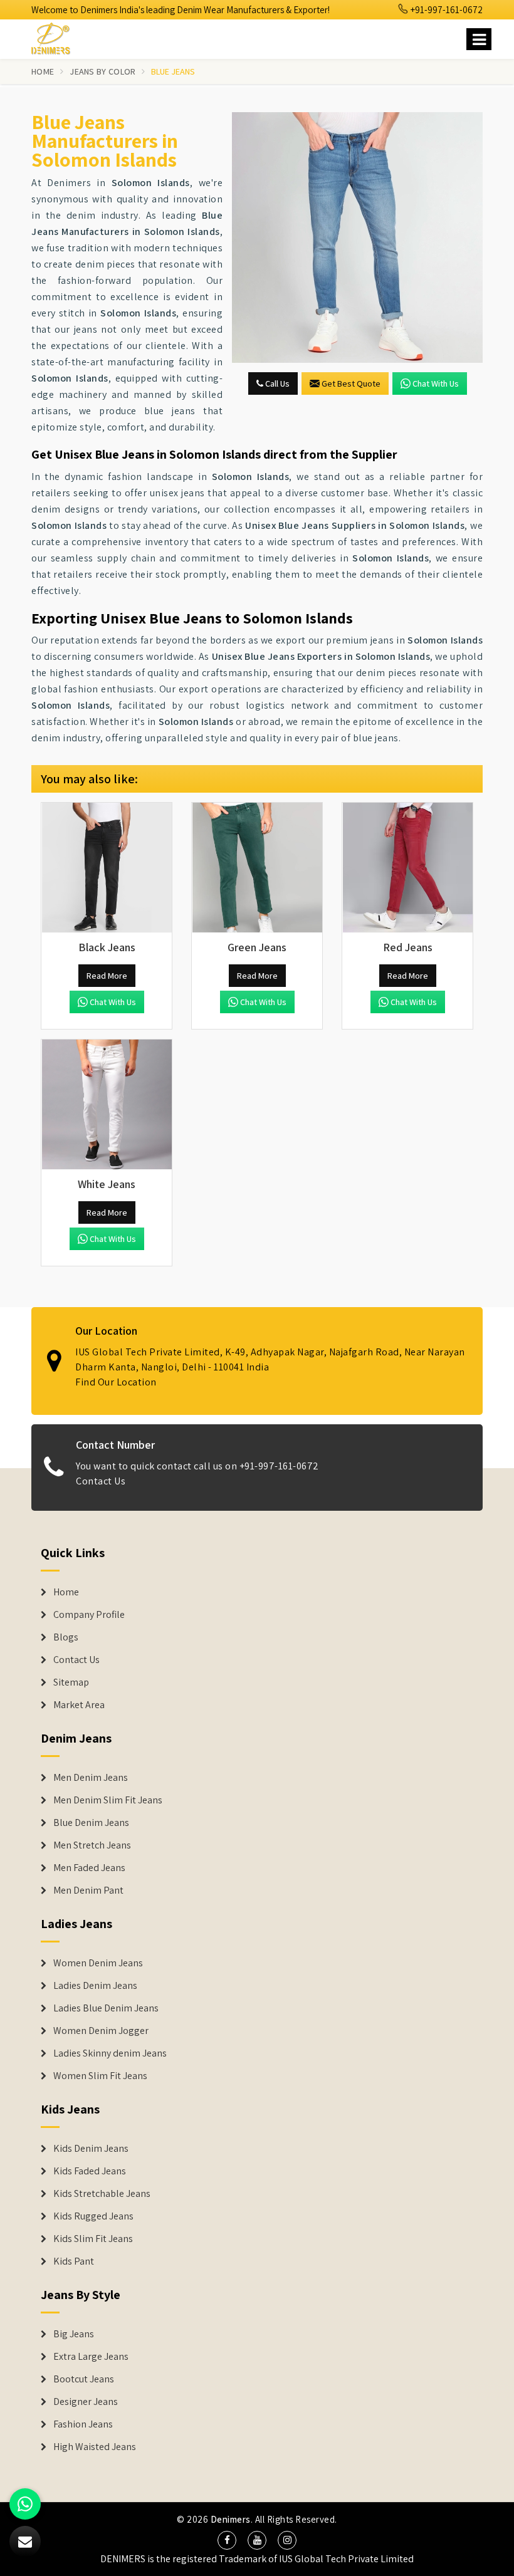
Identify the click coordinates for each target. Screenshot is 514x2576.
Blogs (66, 1637)
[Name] (479, 39)
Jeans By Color (102, 71)
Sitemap (71, 1682)
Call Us (276, 383)
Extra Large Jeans (91, 2357)
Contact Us (101, 1481)
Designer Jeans (86, 2402)
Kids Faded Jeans (90, 2171)
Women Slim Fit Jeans (100, 2076)
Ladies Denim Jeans (95, 1986)
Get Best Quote (351, 383)
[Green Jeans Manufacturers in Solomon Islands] (257, 868)
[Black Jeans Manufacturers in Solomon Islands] (107, 868)
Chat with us (436, 383)
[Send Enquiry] (357, 237)
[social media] (227, 2540)
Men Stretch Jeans (92, 1845)
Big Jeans (74, 2334)
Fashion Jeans (83, 2424)
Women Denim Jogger (101, 2031)
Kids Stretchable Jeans (102, 2194)
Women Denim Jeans (98, 1963)
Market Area (79, 1705)
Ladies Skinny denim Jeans (110, 2053)
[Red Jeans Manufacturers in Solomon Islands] (407, 868)
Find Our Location (116, 1382)
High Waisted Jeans (95, 2447)
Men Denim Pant (88, 1890)
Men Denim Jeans (91, 1778)
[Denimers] (56, 37)
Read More (107, 976)
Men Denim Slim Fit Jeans (108, 1800)
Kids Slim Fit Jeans (93, 2239)
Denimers (231, 2519)
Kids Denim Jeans (91, 2149)
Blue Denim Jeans (91, 1823)
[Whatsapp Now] (25, 2504)
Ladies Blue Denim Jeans (106, 2008)
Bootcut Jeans (84, 2379)
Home (43, 71)
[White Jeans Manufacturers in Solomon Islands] (107, 1105)
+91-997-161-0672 (446, 10)
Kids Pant (74, 2261)
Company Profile (89, 1615)
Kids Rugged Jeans (93, 2216)
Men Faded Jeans (89, 1868)
